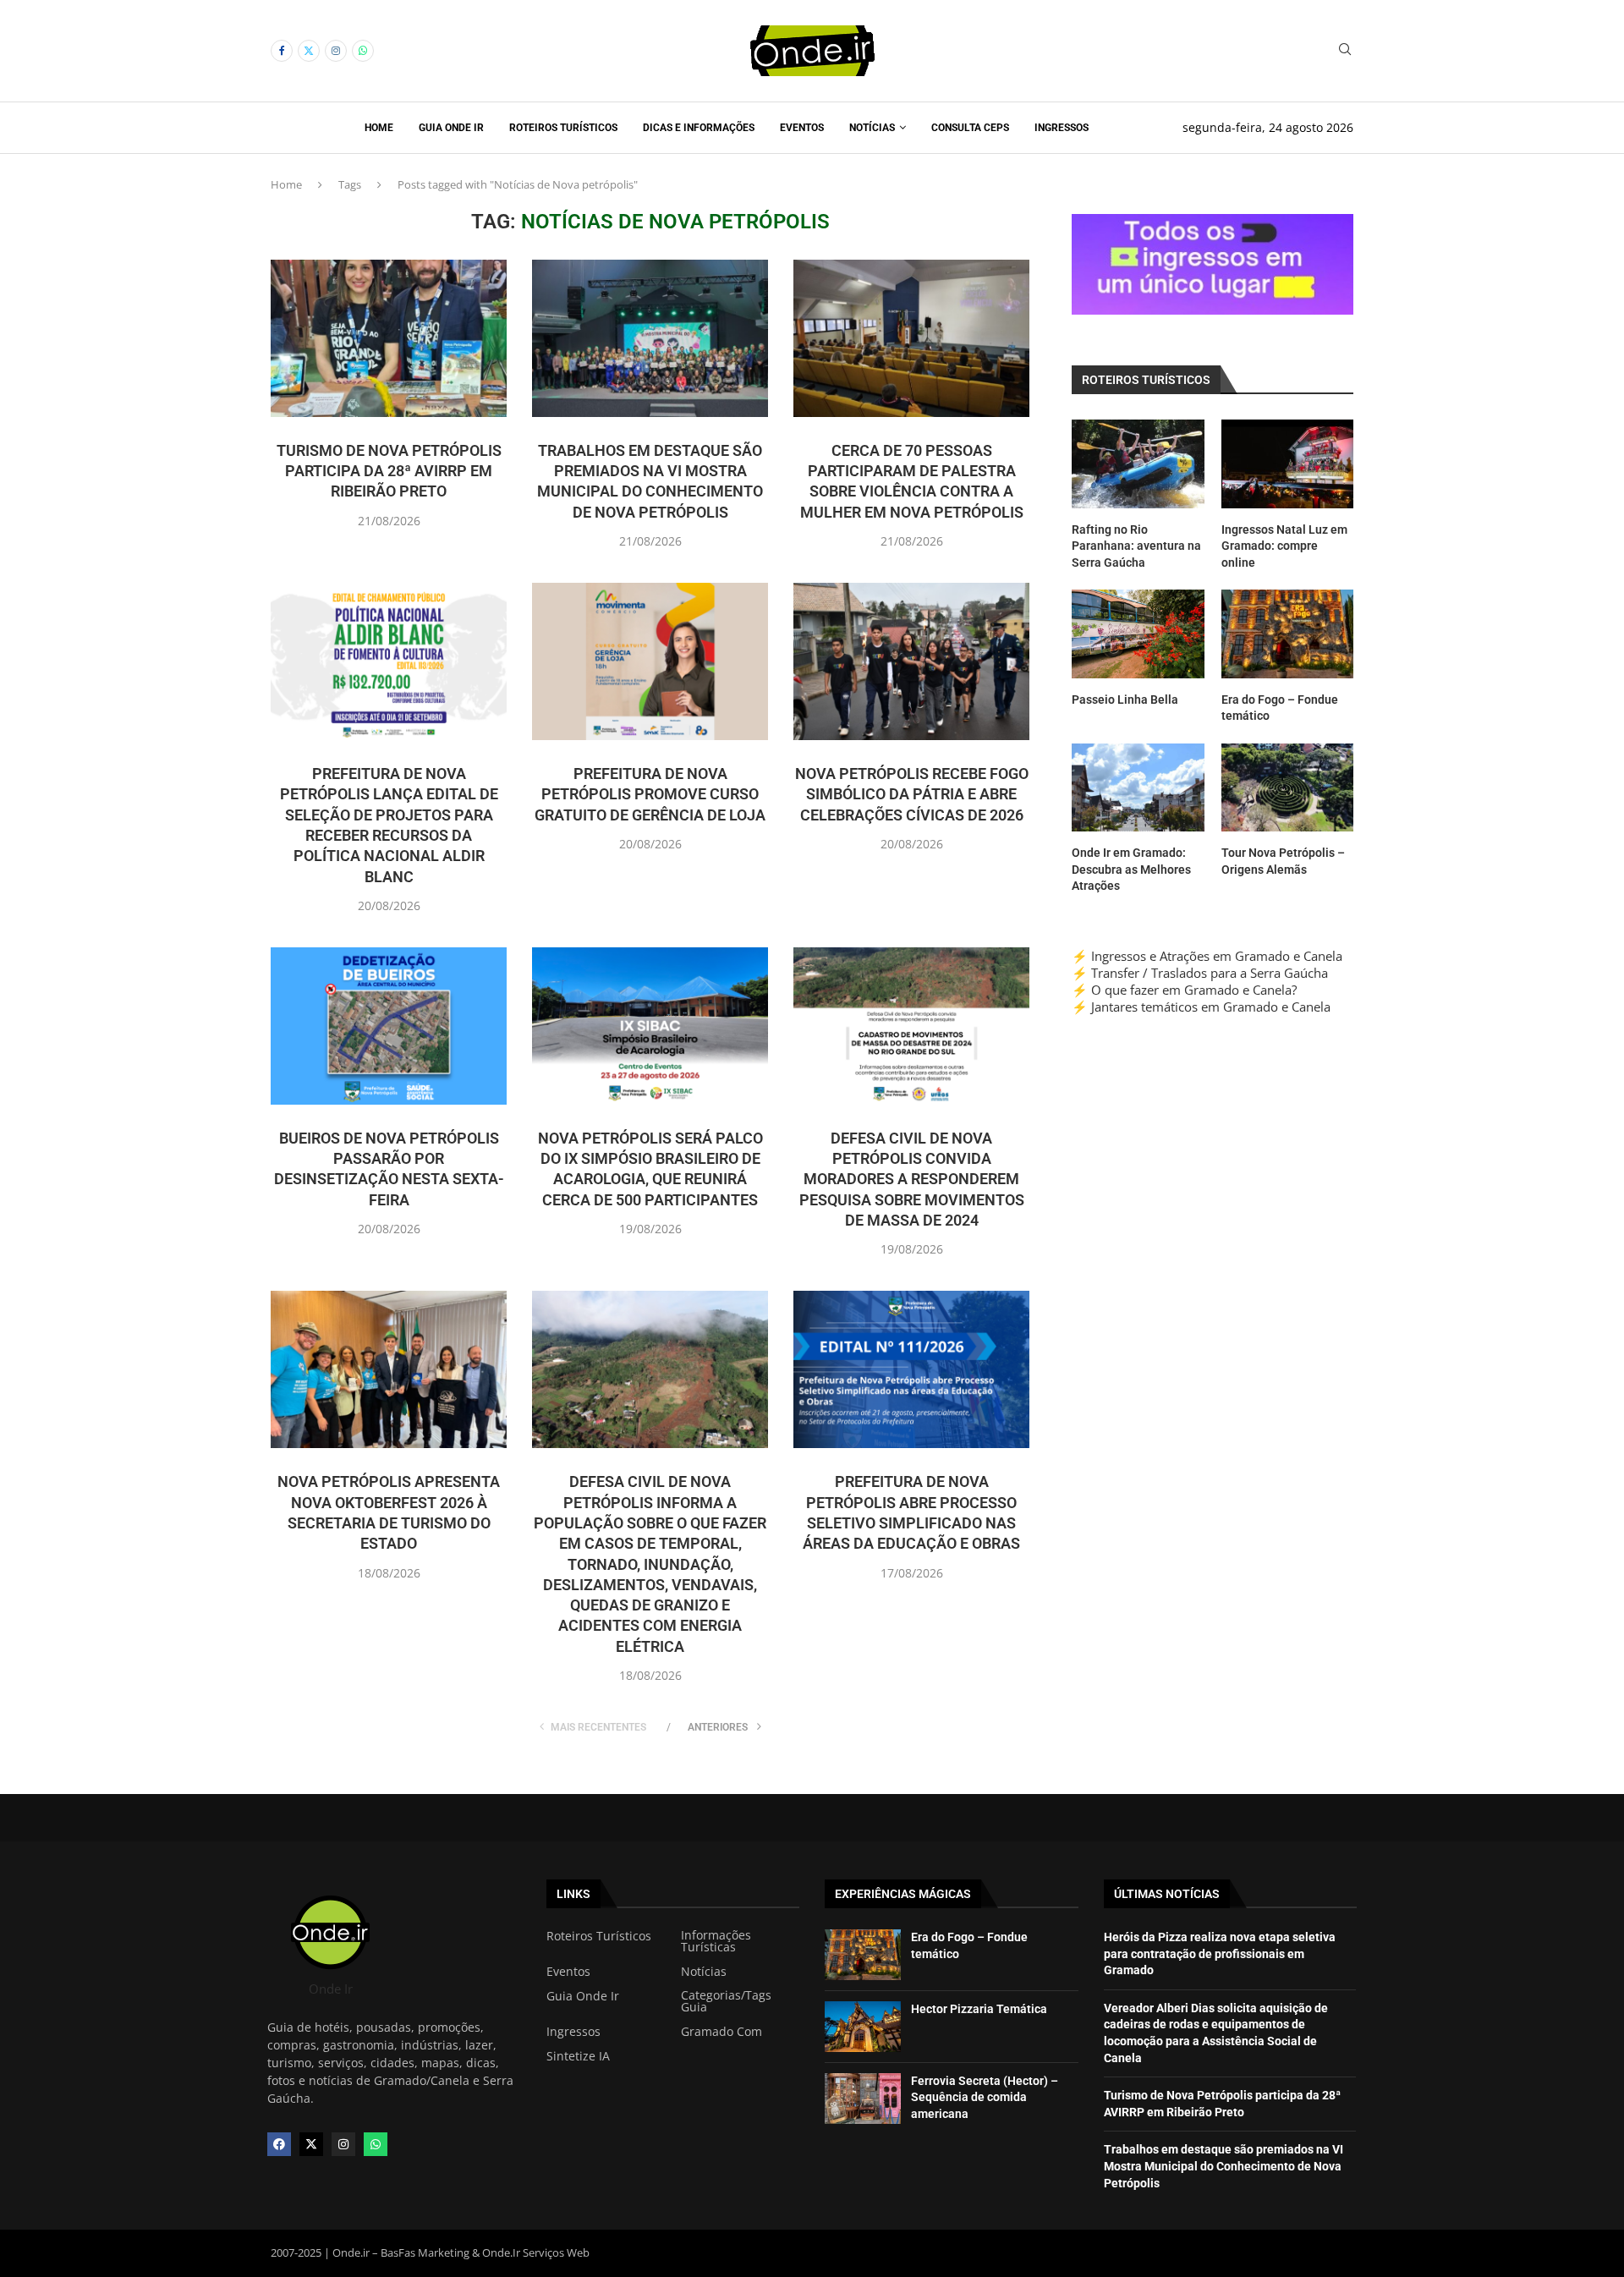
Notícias (872, 128)
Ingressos (1062, 128)
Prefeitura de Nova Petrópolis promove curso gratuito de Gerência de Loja (650, 794)
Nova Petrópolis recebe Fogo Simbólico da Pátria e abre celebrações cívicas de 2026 (912, 794)
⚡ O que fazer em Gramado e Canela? (1184, 990)
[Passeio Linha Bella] (1138, 634)
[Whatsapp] (363, 51)
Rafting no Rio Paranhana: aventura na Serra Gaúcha (1136, 546)
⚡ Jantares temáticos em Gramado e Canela (1201, 1007)
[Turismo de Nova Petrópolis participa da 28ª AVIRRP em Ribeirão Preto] (389, 338)
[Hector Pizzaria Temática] (863, 2027)
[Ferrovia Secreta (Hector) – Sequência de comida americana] (863, 2099)
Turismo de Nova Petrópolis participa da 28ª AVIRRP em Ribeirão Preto (389, 471)
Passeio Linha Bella (1125, 700)
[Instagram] (336, 51)
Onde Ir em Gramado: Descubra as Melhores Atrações (1131, 869)
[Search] (1345, 51)
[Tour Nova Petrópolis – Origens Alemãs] (1287, 787)
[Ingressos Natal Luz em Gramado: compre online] (1287, 464)
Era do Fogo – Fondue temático (1280, 708)
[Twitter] (309, 51)
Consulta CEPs (970, 128)
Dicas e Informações (699, 128)
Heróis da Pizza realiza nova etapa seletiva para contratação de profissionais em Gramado (1220, 1953)
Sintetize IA (578, 2056)
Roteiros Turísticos (563, 128)
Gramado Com (721, 2032)
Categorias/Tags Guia (726, 2001)
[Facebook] (282, 51)
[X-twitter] (311, 2144)
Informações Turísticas (716, 1941)
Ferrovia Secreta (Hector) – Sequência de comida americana (985, 2097)
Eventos (802, 128)
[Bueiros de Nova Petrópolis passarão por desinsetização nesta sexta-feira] (389, 1026)
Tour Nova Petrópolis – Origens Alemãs (1283, 861)
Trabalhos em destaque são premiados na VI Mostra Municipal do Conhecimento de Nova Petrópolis (1223, 2166)
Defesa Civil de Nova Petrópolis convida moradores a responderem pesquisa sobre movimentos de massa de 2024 (912, 1179)
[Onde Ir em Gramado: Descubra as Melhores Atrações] (1138, 787)
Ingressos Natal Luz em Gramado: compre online (1284, 546)
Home (379, 128)
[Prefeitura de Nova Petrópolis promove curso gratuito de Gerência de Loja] (650, 661)
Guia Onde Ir (451, 128)
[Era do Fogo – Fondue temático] (1287, 634)
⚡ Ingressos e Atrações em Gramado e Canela (1207, 956)
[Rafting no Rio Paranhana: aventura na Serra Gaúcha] (1138, 464)
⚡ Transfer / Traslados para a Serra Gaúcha (1200, 973)
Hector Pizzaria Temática (979, 2009)
